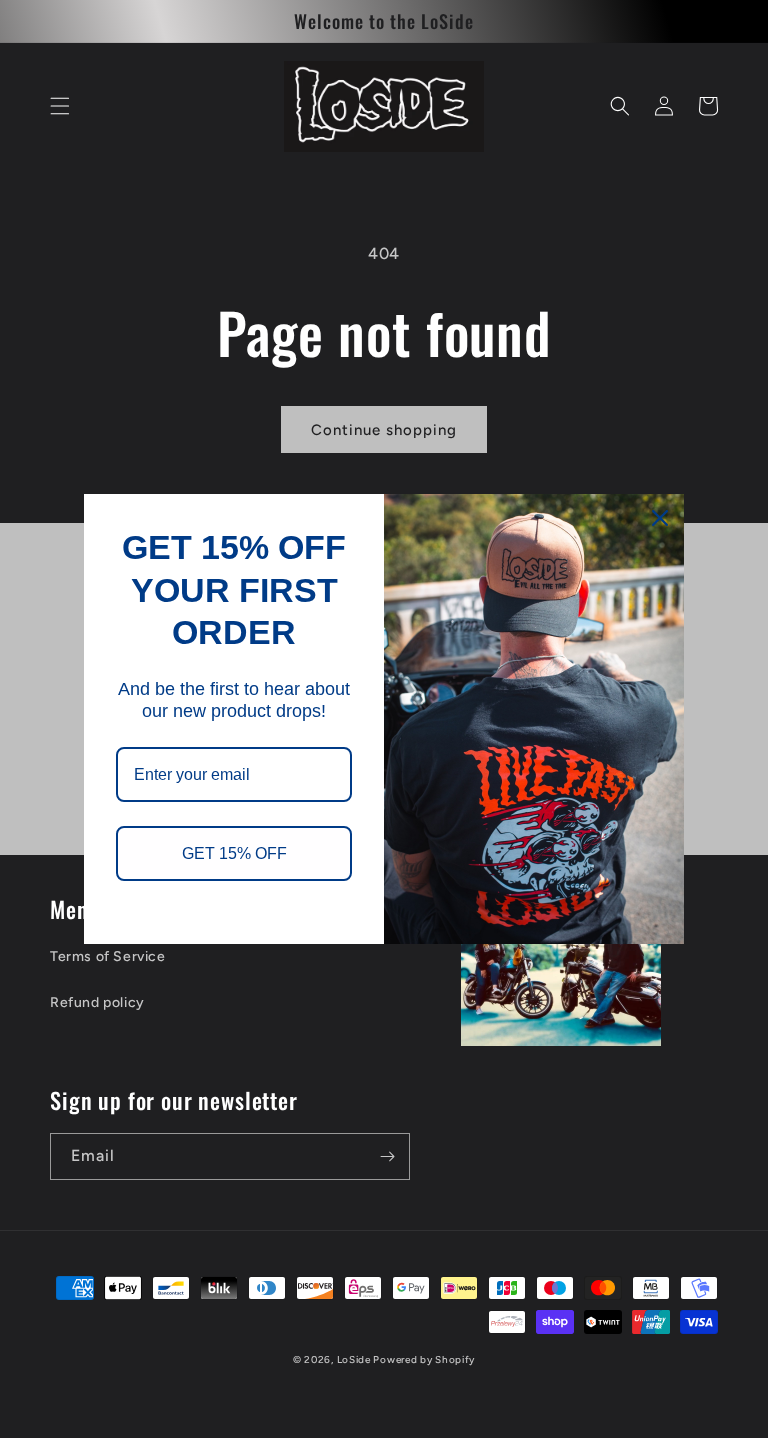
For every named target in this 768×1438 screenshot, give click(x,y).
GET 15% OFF (234, 853)
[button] (60, 106)
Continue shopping (384, 430)
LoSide (355, 1359)
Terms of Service (108, 956)
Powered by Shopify (424, 1359)
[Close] (660, 518)
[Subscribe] (387, 1156)
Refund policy (97, 1002)
